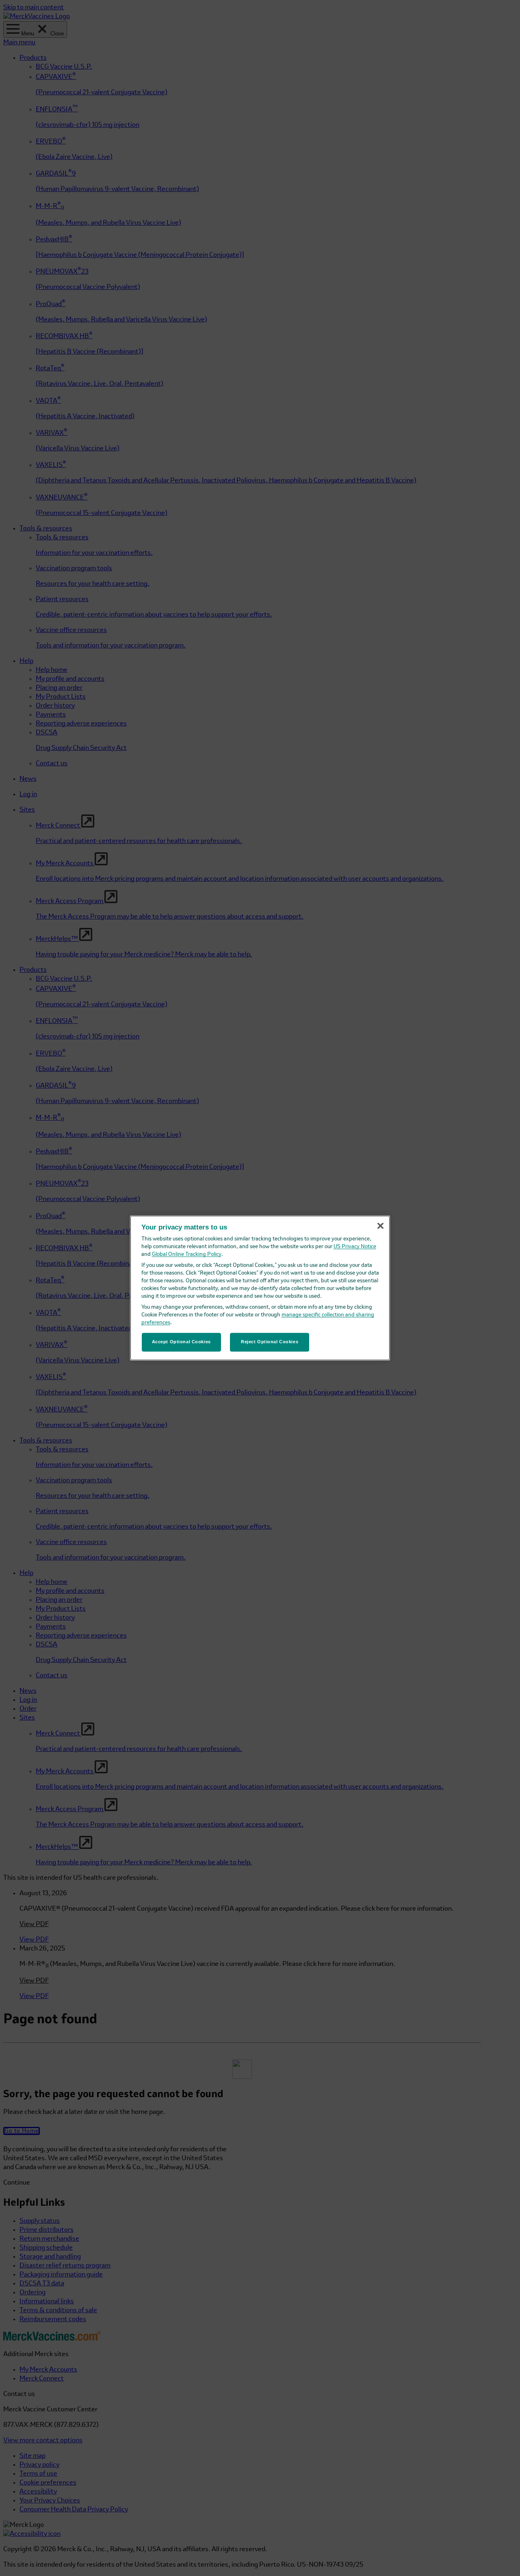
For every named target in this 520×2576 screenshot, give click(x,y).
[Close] (380, 1226)
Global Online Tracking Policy (187, 1254)
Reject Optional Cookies (270, 1342)
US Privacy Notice (355, 1247)
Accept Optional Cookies (181, 1342)
